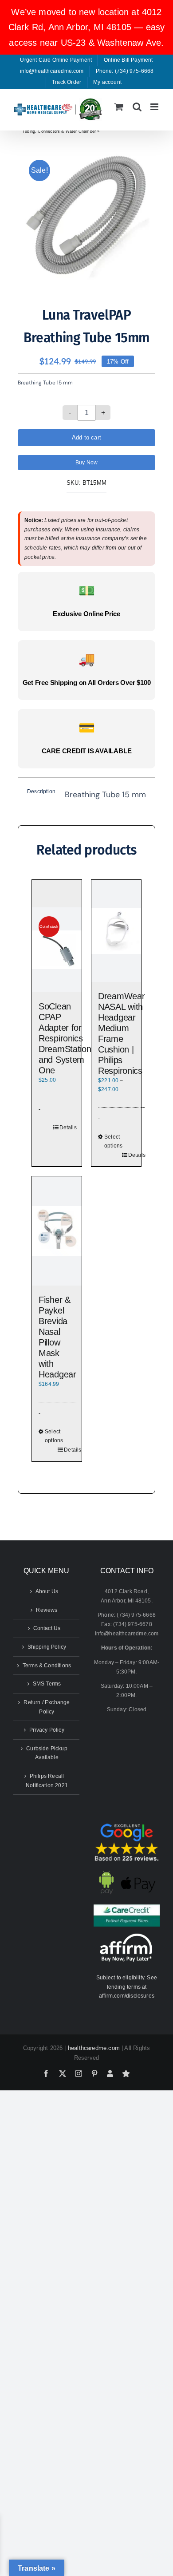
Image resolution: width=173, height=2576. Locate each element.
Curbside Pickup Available (47, 1753)
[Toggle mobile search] (137, 107)
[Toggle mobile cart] (119, 107)
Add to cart (86, 437)
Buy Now (86, 463)
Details (68, 1128)
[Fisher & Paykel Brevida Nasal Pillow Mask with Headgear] (57, 1231)
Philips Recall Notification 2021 (47, 1781)
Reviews (47, 1610)
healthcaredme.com (94, 2048)
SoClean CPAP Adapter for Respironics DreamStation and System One (65, 1038)
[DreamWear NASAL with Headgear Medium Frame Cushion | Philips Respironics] (116, 931)
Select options (113, 1142)
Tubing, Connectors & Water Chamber (59, 131)
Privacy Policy (47, 1730)
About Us (47, 1591)
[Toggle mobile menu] (155, 107)
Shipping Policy (47, 1647)
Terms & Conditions (47, 1666)
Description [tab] (40, 791)
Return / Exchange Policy (47, 1707)
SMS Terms (47, 1684)
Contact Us (47, 1628)
